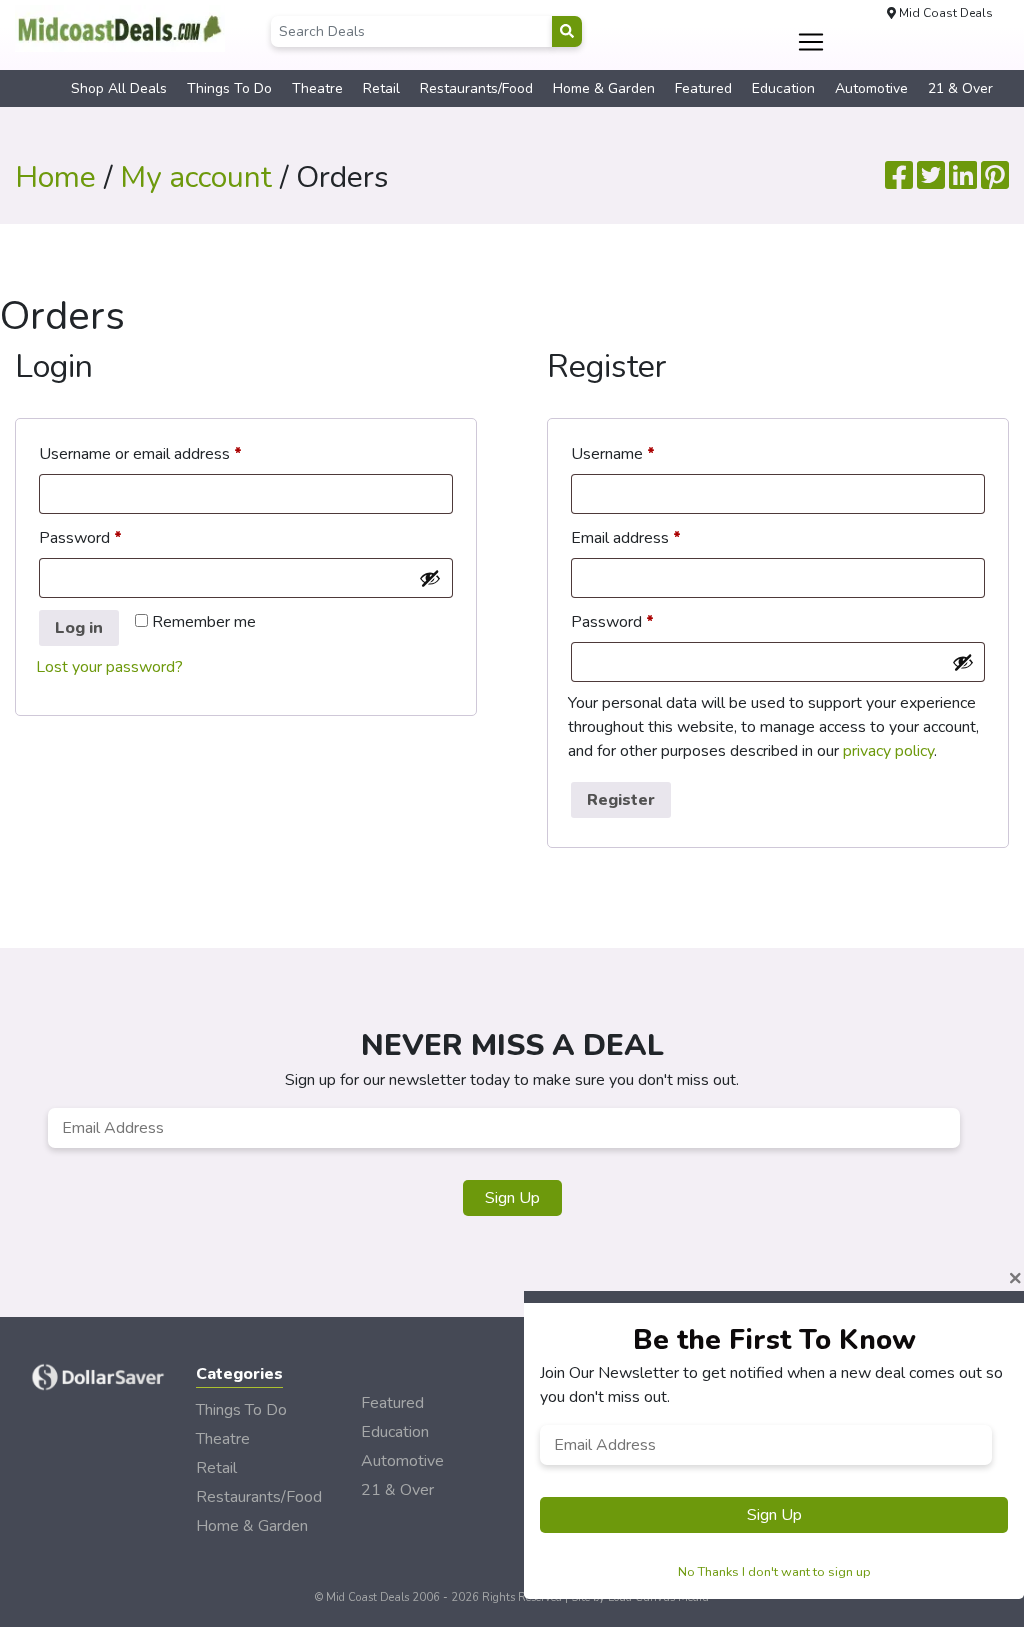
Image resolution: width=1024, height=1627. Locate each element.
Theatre (317, 88)
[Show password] (430, 578)
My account (196, 177)
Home (55, 177)
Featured (703, 88)
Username (644, 453)
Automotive (871, 88)
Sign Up (512, 1198)
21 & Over (960, 88)
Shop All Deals (119, 88)
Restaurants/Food (476, 88)
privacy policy (888, 751)
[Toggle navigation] (810, 42)
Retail (381, 88)
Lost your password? (109, 667)
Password (111, 537)
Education (783, 88)
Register (621, 800)
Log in (79, 628)
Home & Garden (604, 88)
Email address (657, 537)
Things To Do (229, 88)
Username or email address (171, 453)
